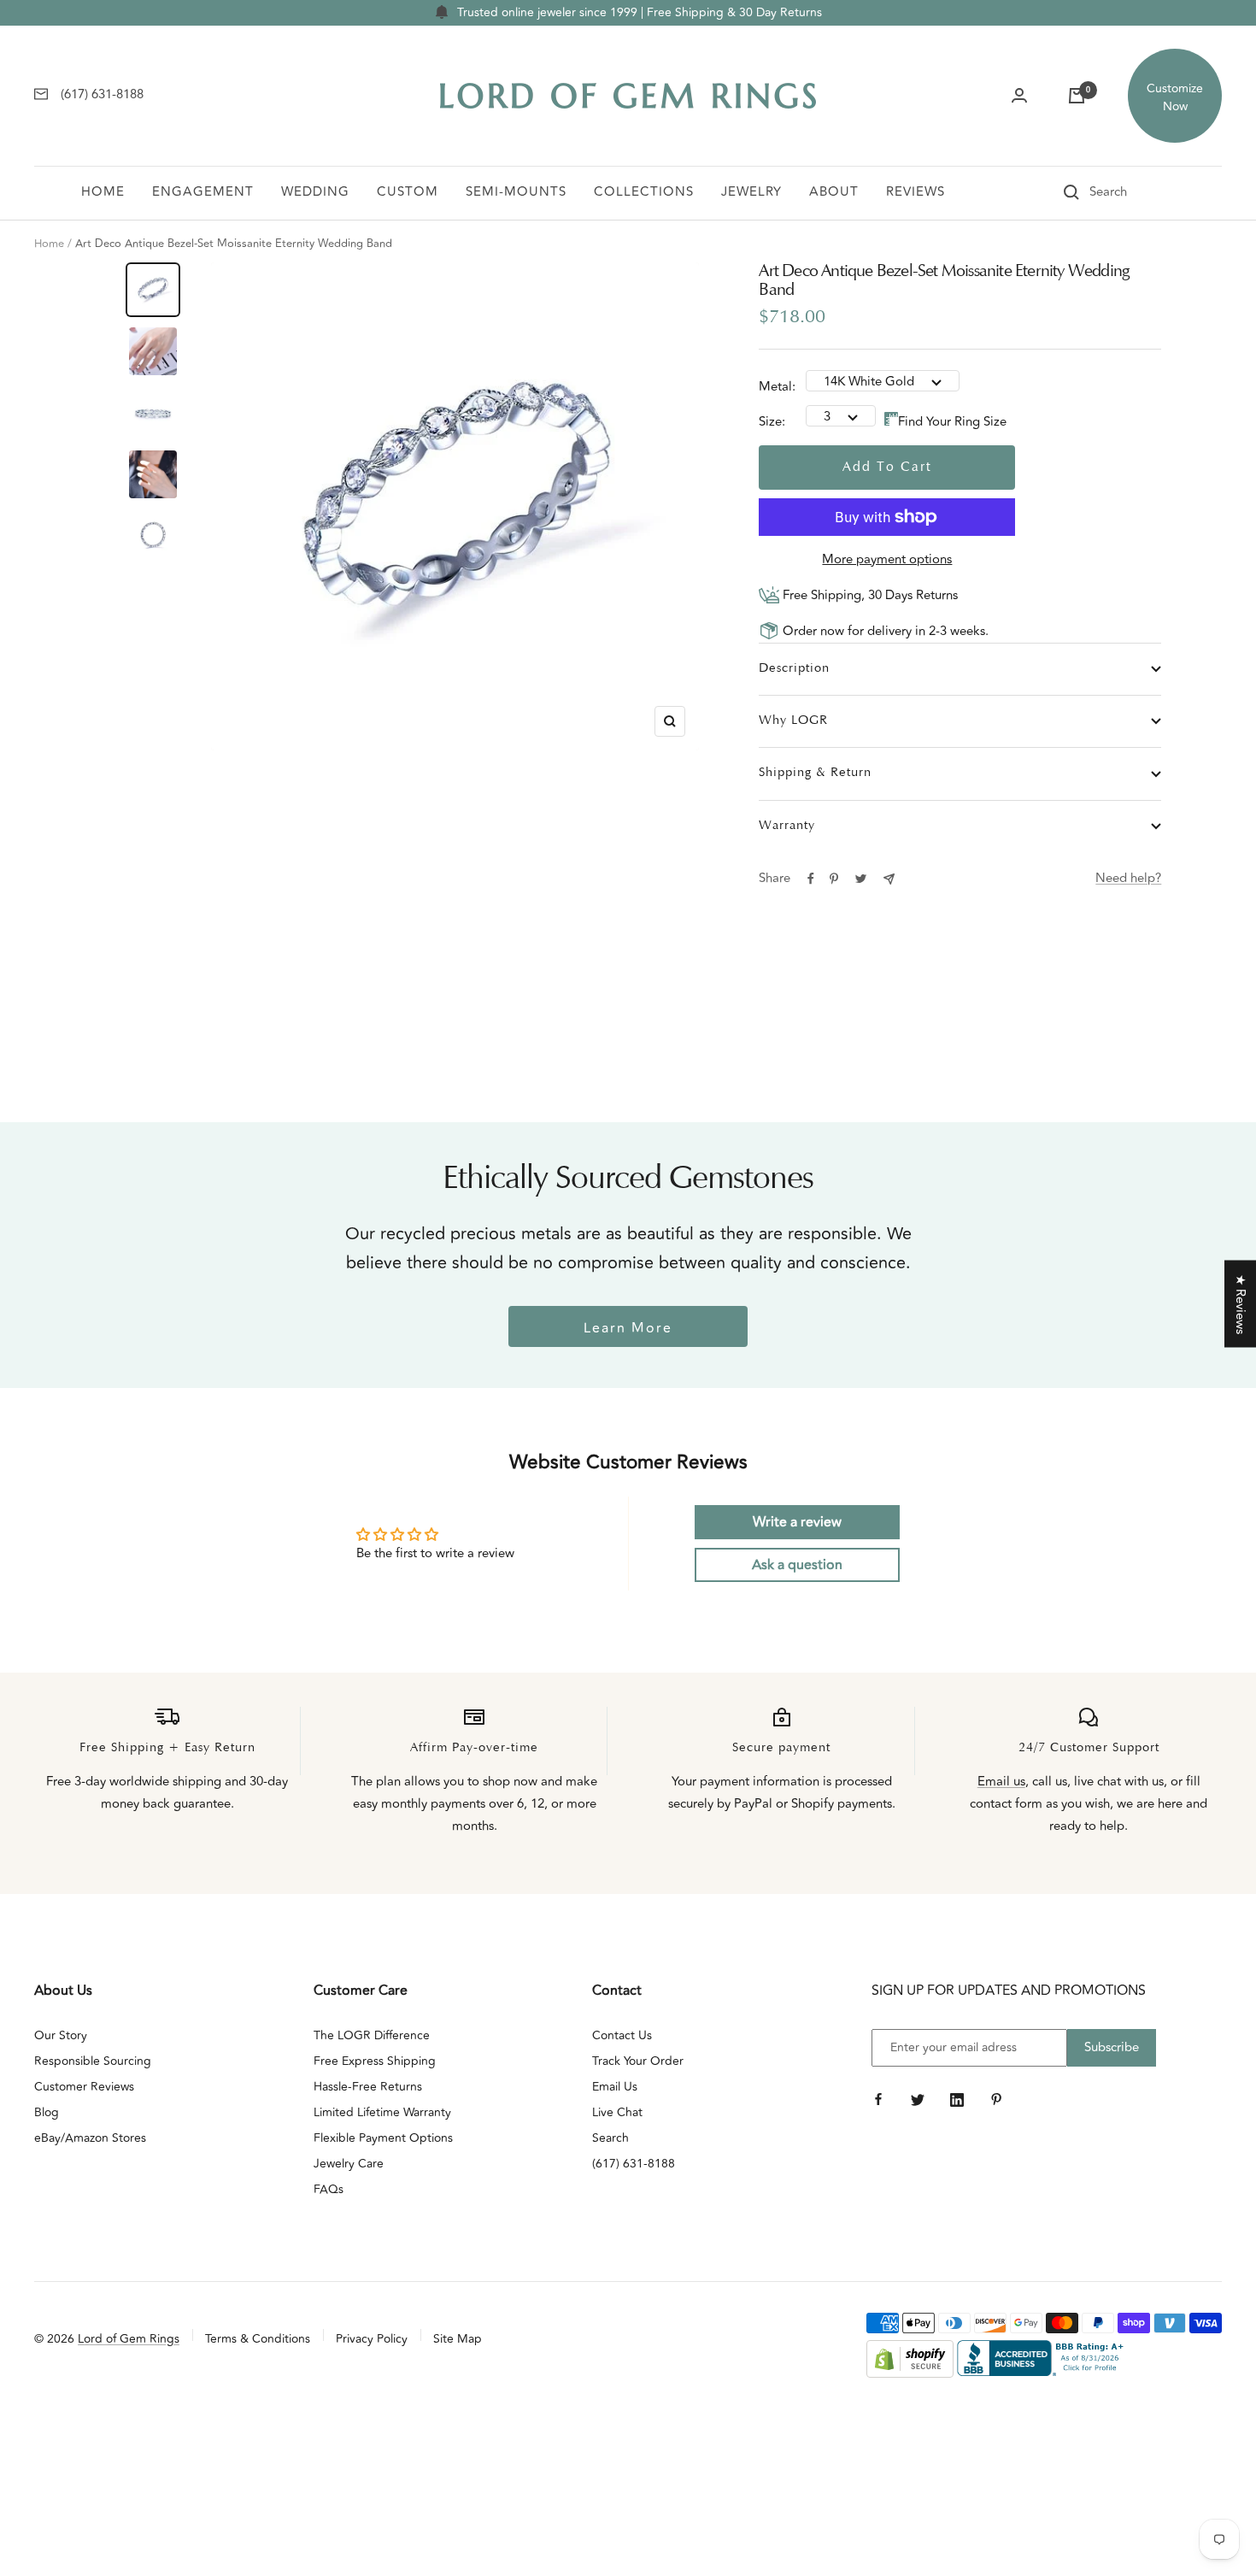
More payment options (887, 559)
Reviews (916, 192)
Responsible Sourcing (93, 2061)
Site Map (458, 2339)
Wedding (315, 192)
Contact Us (622, 2035)
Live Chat (617, 2112)
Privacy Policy (372, 2339)
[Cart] (1077, 96)
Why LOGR (793, 721)
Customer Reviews (84, 2087)
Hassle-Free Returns (368, 2087)
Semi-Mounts (516, 192)
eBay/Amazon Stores (90, 2138)
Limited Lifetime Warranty (382, 2112)
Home (103, 192)
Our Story (61, 2035)
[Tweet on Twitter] (861, 879)
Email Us (615, 2087)
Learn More (628, 1328)
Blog (47, 2112)
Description (794, 669)
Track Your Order (638, 2061)
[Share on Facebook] (811, 879)
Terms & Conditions (258, 2339)
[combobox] (1132, 192)
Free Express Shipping (375, 2061)
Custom (408, 192)
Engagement (203, 192)
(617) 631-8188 (634, 2164)
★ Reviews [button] (1240, 1304)
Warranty (787, 826)
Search (610, 2138)
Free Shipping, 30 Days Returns (869, 595)
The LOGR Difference (372, 2035)
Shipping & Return (815, 773)
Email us (1001, 1782)
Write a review (797, 1522)
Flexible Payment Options (383, 2138)
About (834, 192)
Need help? (1128, 878)
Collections (644, 192)
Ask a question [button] (797, 1565)
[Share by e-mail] (889, 879)
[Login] (1019, 96)
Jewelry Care (349, 2164)
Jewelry (751, 192)
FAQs (329, 2189)
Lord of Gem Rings (129, 2339)
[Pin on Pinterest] (834, 879)
